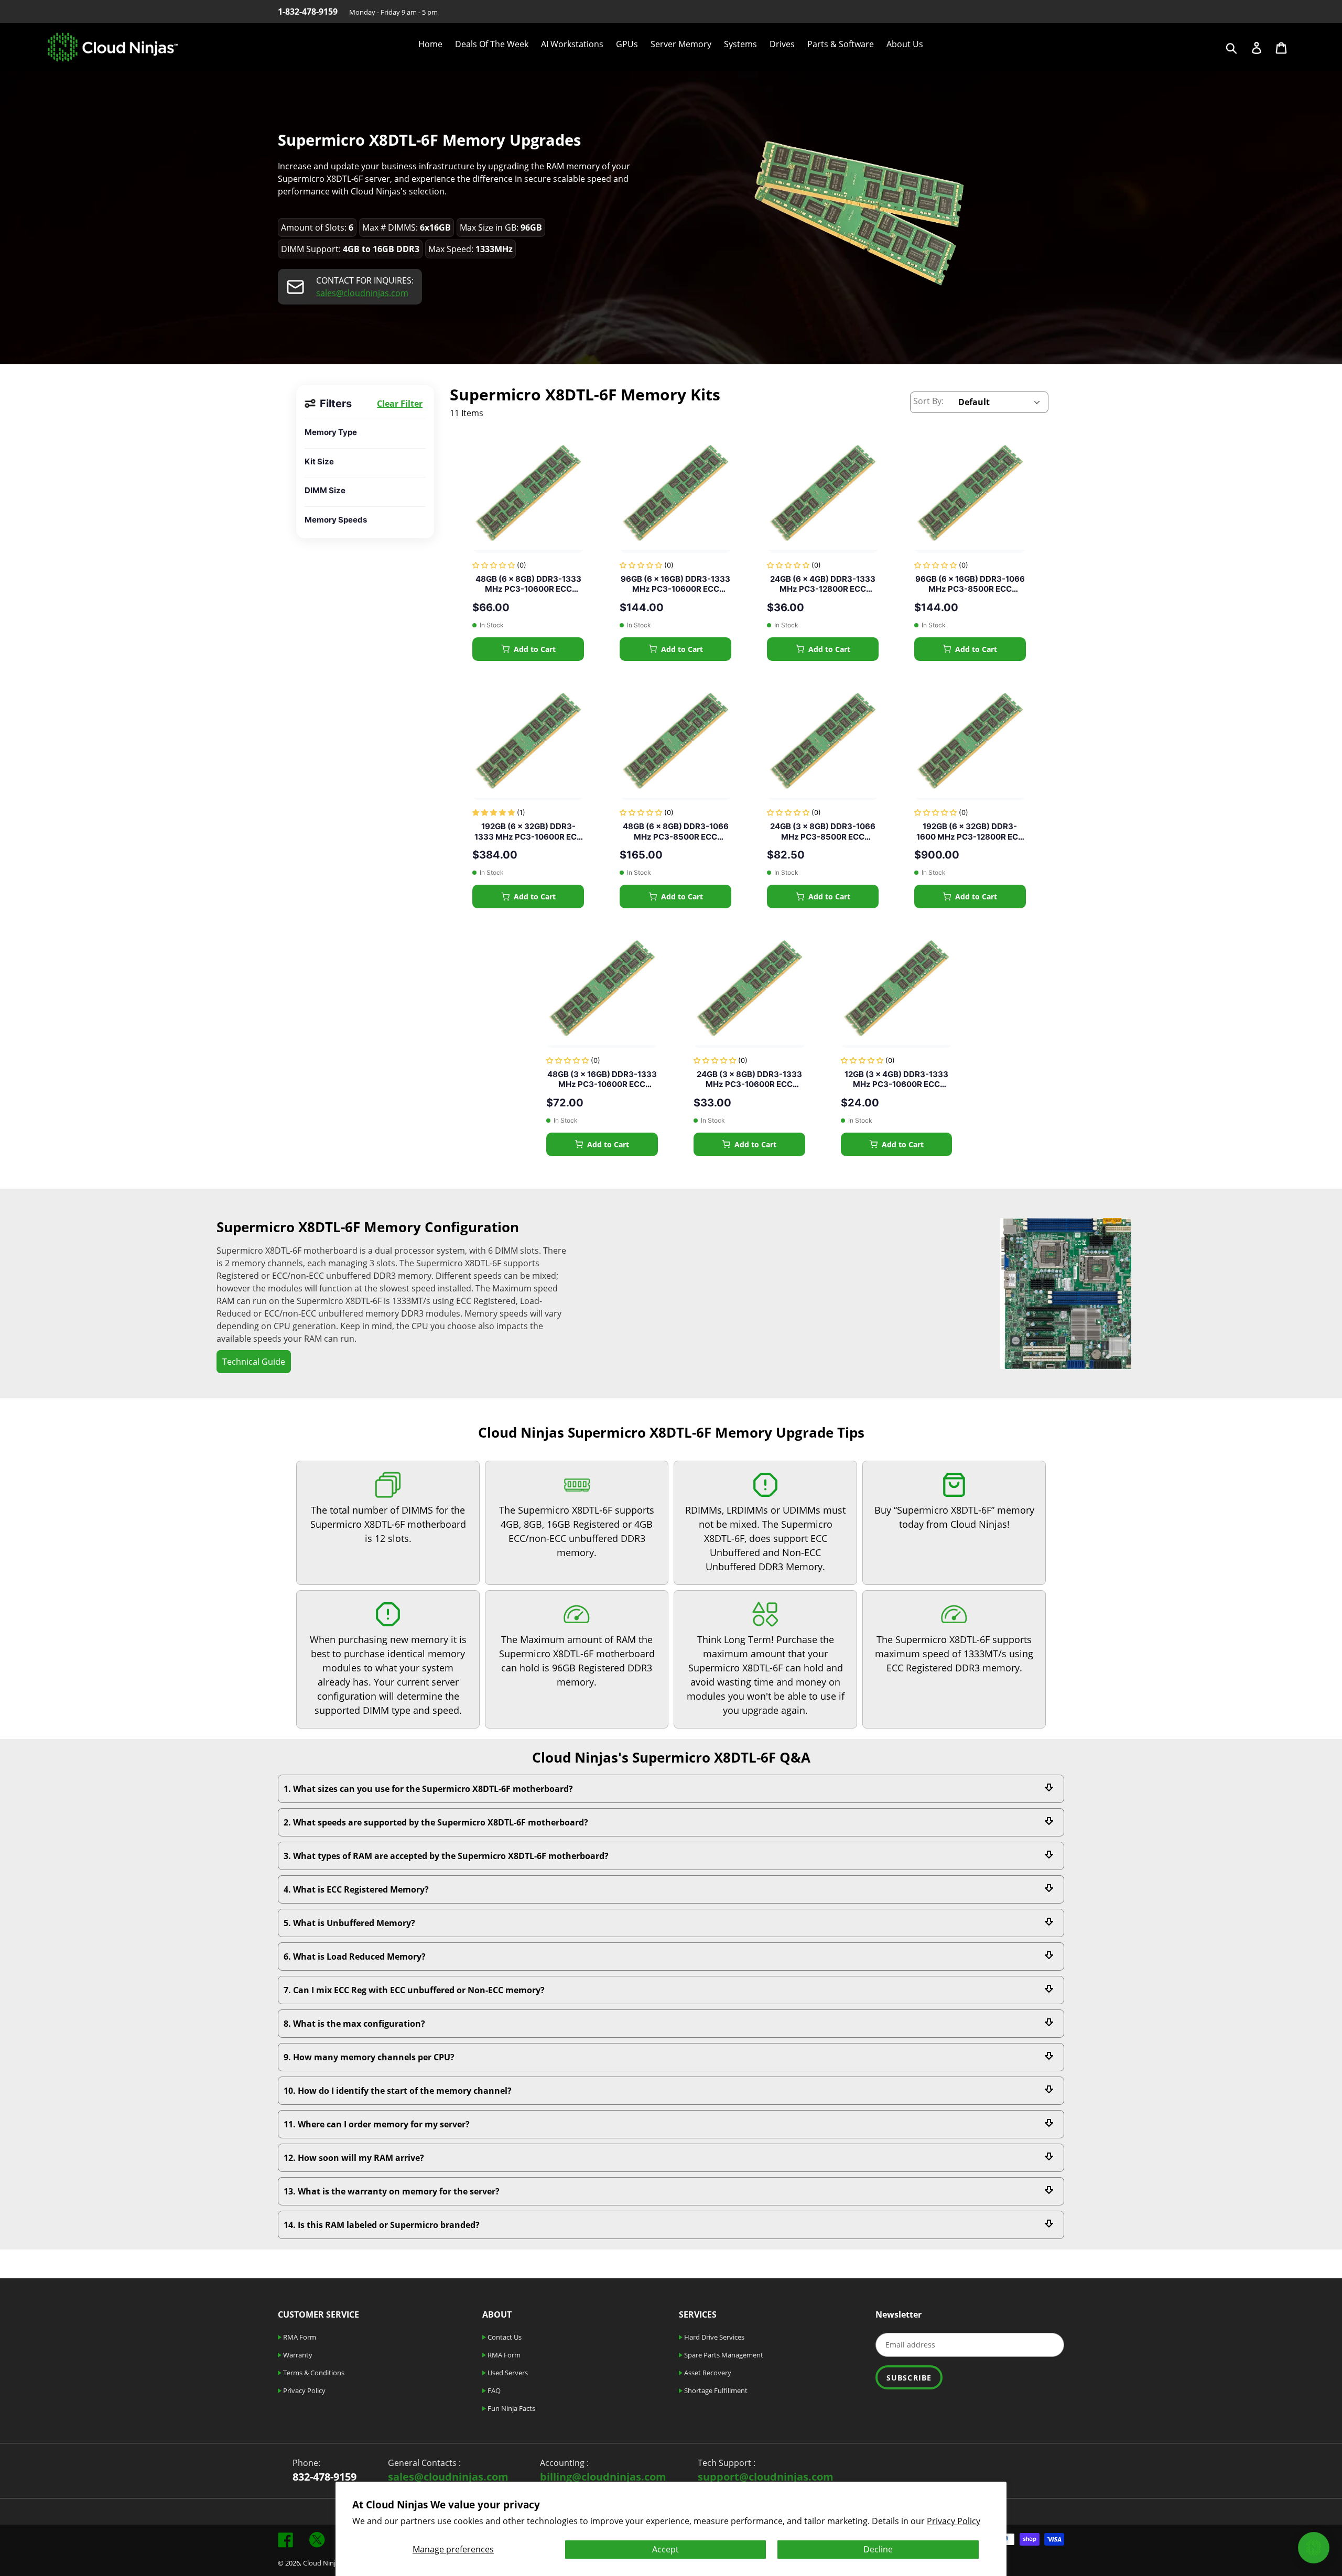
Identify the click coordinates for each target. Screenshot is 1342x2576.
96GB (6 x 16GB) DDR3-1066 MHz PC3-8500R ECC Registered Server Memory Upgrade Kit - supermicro (970, 584)
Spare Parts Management (723, 2355)
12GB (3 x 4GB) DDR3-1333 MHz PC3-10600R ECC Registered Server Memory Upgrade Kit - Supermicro (896, 1079)
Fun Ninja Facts (511, 2408)
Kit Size (319, 461)
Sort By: (928, 401)
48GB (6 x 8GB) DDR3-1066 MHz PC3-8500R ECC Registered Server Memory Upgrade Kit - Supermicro (676, 832)
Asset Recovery (707, 2373)
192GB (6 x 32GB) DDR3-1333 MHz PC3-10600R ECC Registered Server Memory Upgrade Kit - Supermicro (528, 832)
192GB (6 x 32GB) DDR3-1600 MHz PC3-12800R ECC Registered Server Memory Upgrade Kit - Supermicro (970, 832)
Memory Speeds (336, 520)
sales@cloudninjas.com (362, 293)
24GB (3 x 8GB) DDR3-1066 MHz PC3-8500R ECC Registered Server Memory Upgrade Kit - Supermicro (823, 832)
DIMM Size (325, 490)
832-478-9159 (324, 2477)
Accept (665, 2549)
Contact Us (504, 2337)
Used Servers (507, 2373)
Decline (878, 2549)
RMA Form (299, 2337)
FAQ (493, 2390)
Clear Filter (400, 404)
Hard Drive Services (713, 2337)
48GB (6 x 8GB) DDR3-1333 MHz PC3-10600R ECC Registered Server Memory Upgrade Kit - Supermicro (528, 584)
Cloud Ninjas (323, 2563)
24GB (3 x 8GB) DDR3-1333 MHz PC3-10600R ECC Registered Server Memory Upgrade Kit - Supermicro (749, 1079)
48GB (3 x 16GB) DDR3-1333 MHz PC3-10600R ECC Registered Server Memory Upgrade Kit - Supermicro (602, 1079)
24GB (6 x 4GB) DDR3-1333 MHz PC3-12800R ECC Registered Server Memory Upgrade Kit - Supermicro (823, 584)
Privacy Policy (954, 2521)
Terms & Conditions (313, 2373)
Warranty (297, 2355)
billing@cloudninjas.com (603, 2477)
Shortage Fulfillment (715, 2390)
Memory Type (331, 432)
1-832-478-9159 (308, 12)
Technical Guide (254, 1362)
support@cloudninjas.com (766, 2477)
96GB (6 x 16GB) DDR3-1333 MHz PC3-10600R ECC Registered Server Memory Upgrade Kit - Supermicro (675, 584)
